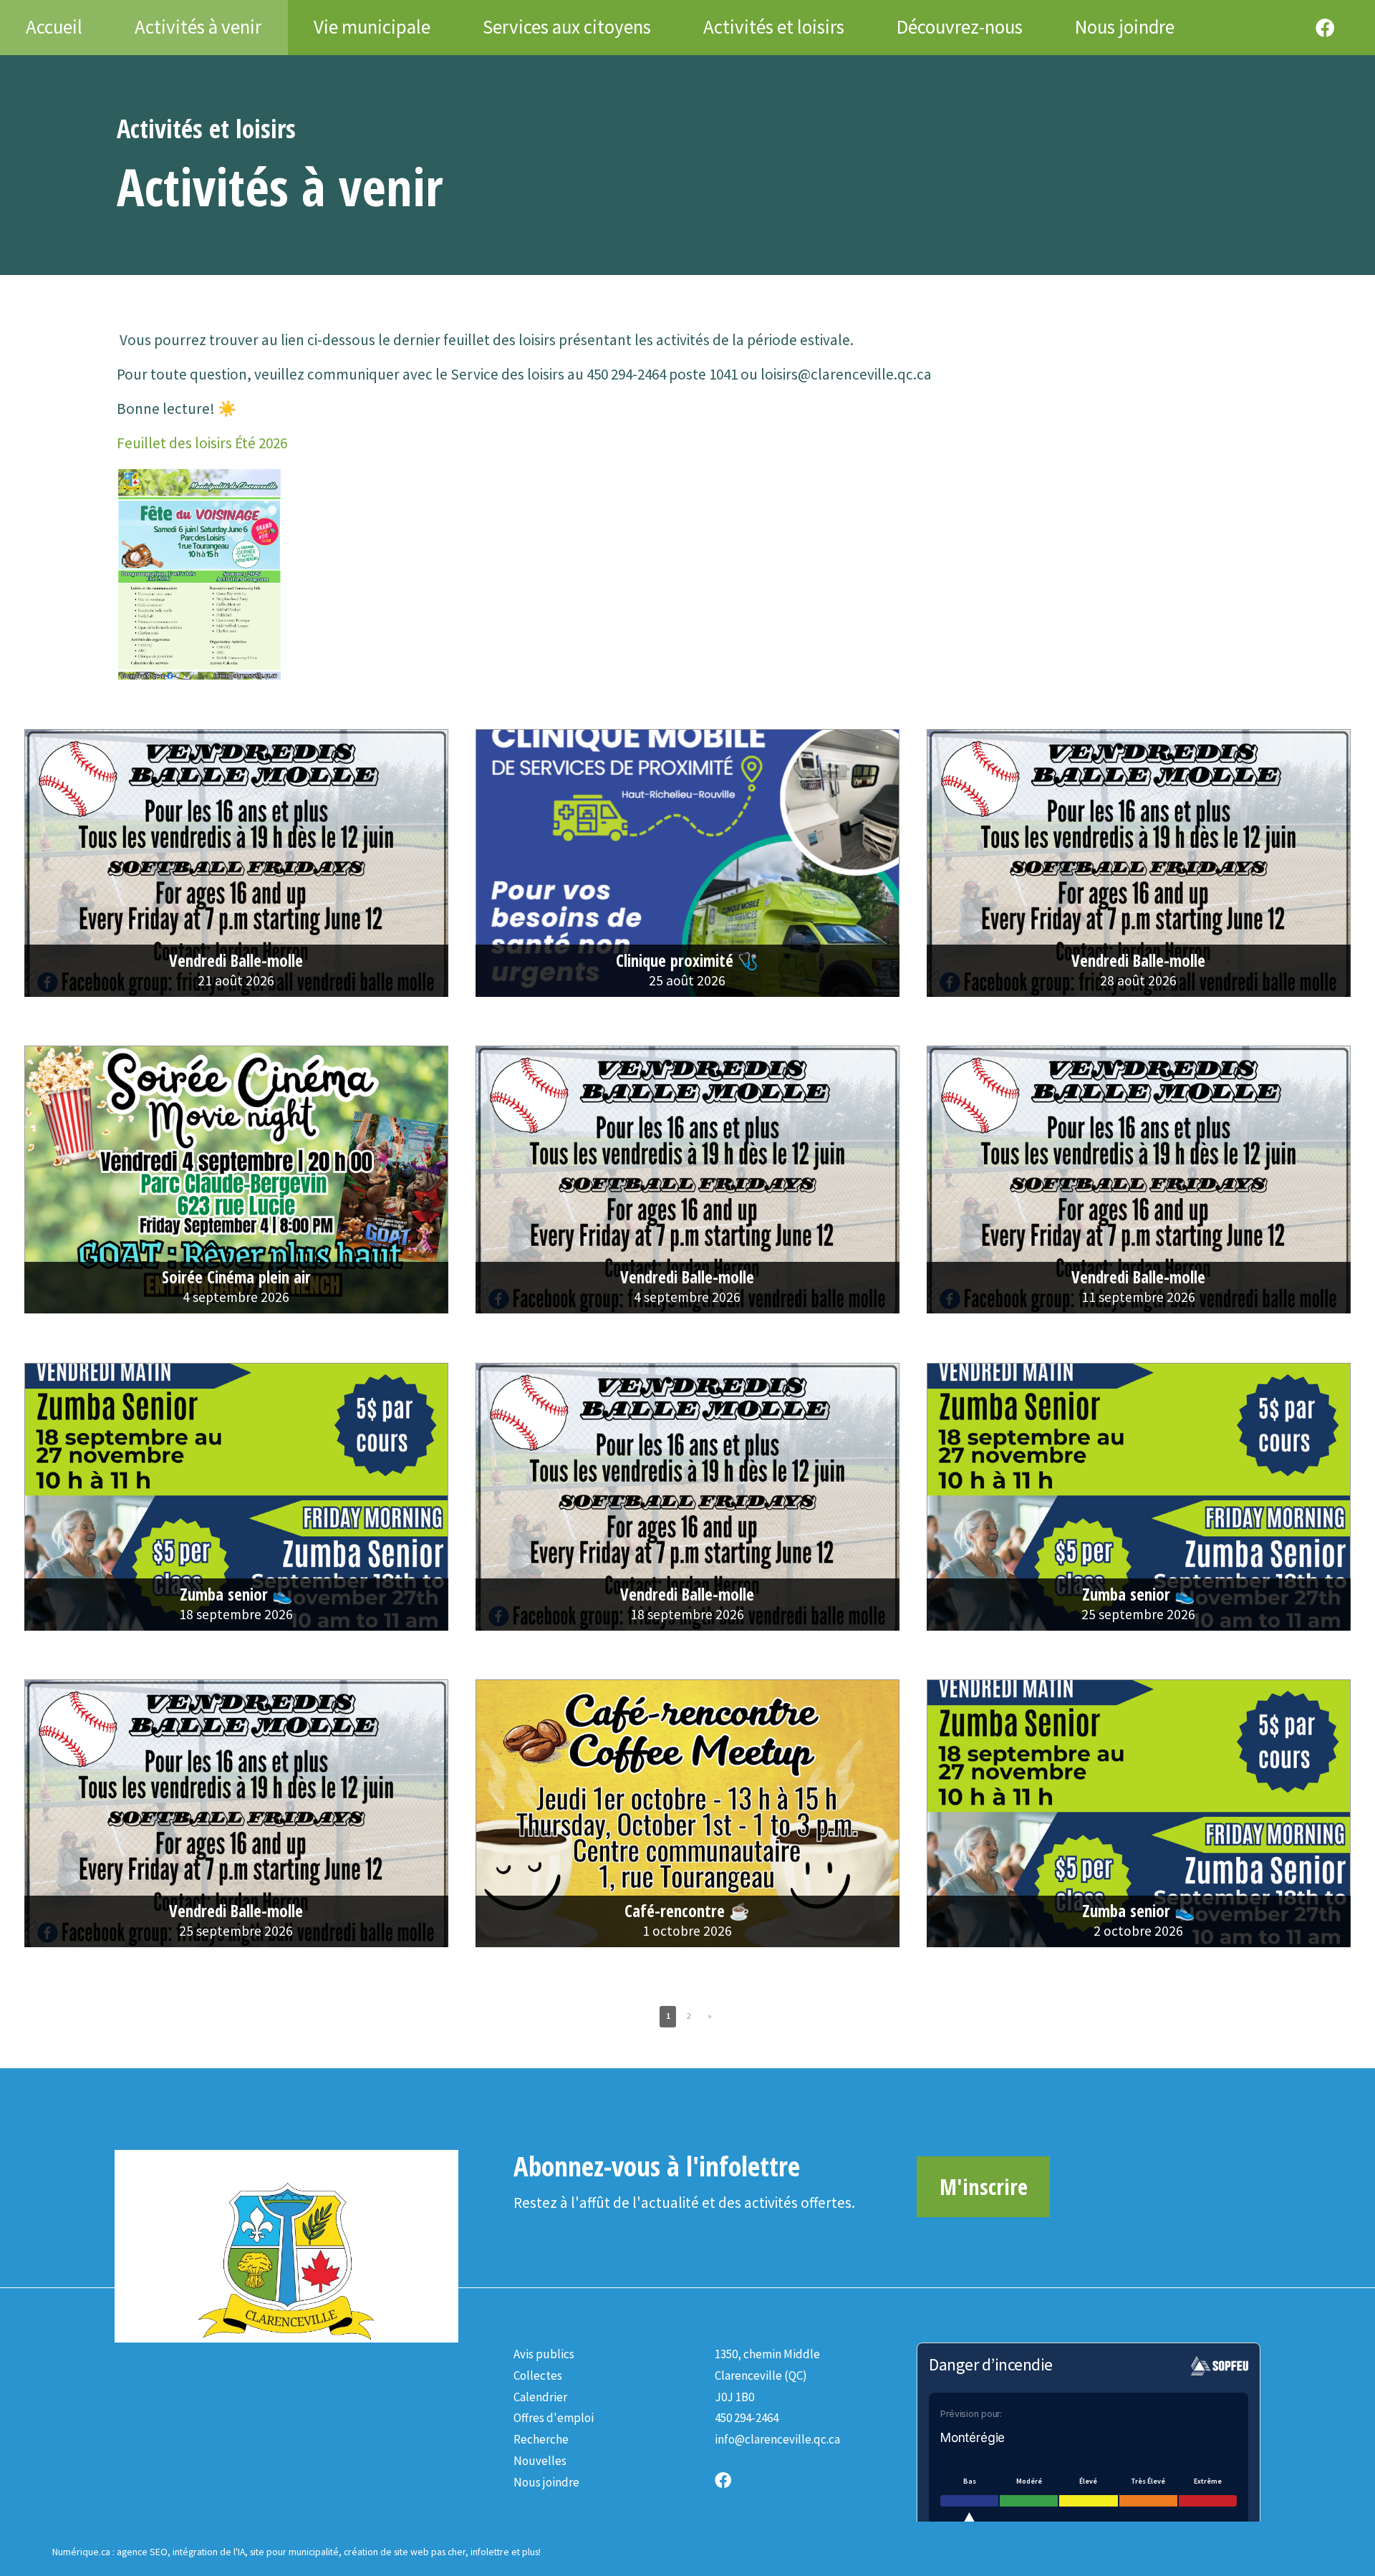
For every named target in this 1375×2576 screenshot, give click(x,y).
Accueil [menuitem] (54, 27)
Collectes (538, 2375)
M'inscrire (984, 2186)
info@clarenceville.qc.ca (777, 2439)
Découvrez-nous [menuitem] (960, 27)
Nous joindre (546, 2482)
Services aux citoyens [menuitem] (567, 27)
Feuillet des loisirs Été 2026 (202, 443)
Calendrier (540, 2397)
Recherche (541, 2439)
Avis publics (544, 2354)
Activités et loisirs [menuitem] (774, 27)
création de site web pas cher (405, 2552)
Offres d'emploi (554, 2418)
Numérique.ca (81, 2552)
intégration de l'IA (209, 2552)
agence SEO (142, 2552)
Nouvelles (540, 2461)
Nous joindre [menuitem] (1125, 27)
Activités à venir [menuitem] (198, 27)
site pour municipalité (294, 2552)
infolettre (490, 2552)
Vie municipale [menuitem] (372, 27)
